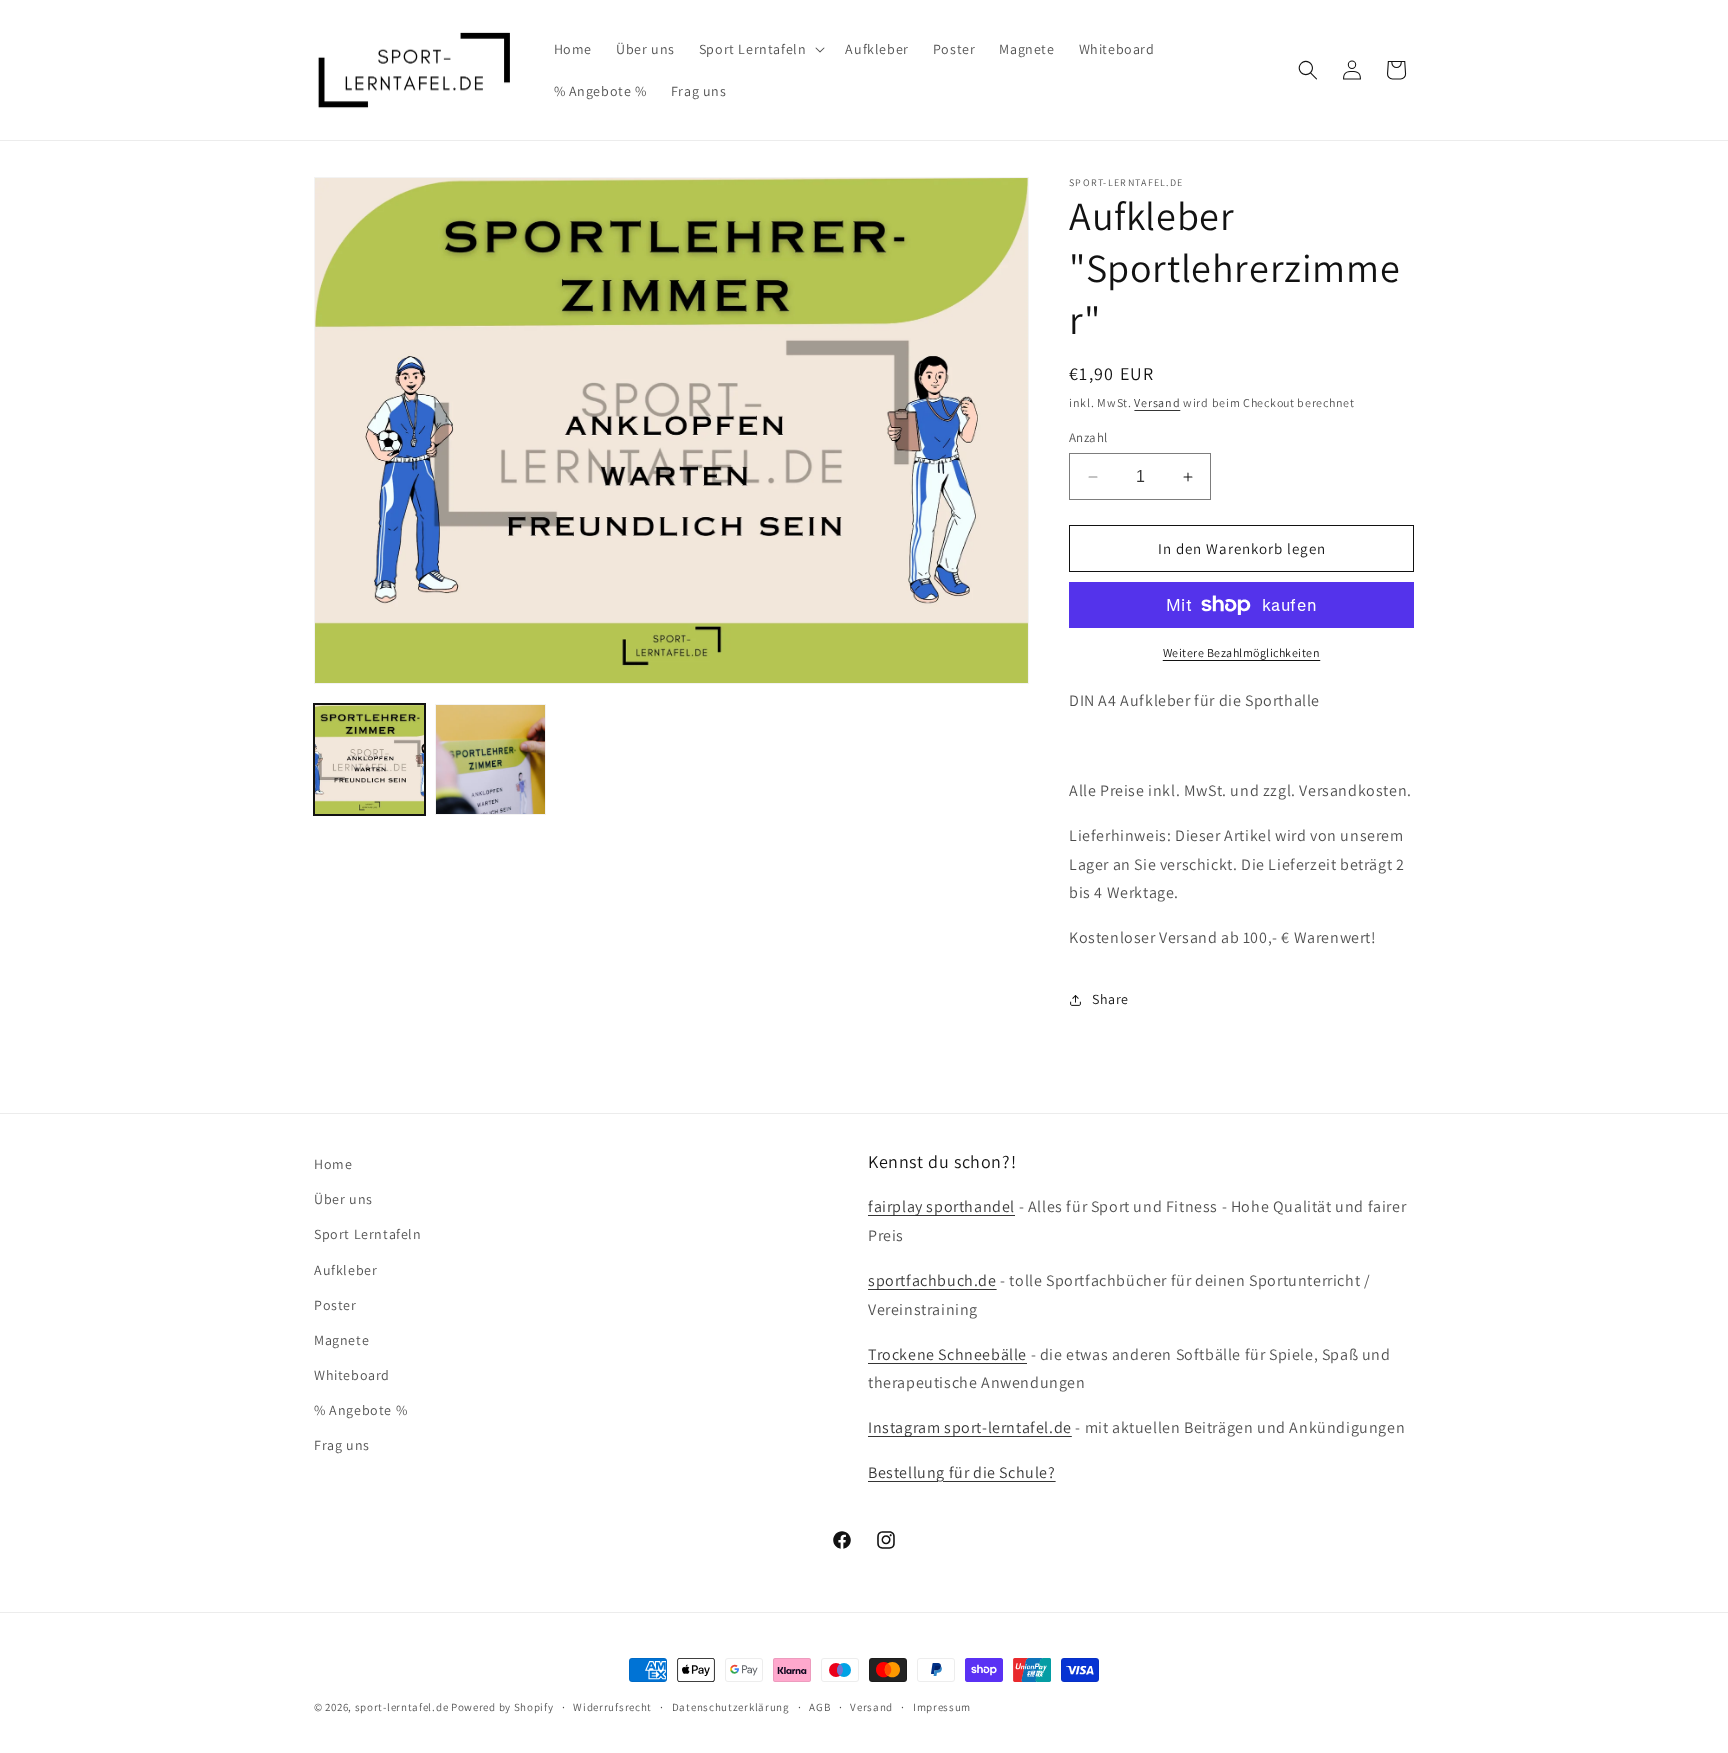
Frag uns (342, 1445)
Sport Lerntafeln (368, 1234)
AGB (819, 1707)
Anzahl (1088, 437)
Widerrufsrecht (612, 1707)
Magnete (341, 1340)
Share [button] (1110, 999)
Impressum (942, 1707)
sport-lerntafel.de (402, 1707)
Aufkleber (345, 1270)
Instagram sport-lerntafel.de (970, 1427)
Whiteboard (352, 1375)
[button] (760, 49)
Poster (335, 1305)
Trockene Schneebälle (947, 1354)
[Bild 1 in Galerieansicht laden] (369, 759)
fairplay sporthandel (941, 1206)
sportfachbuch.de (932, 1280)
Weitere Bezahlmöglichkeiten (1242, 652)
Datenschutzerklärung (731, 1707)
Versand (1157, 402)
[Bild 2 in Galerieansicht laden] (490, 759)
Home (333, 1164)
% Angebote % (360, 1410)
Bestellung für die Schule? (962, 1472)
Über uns (343, 1199)
